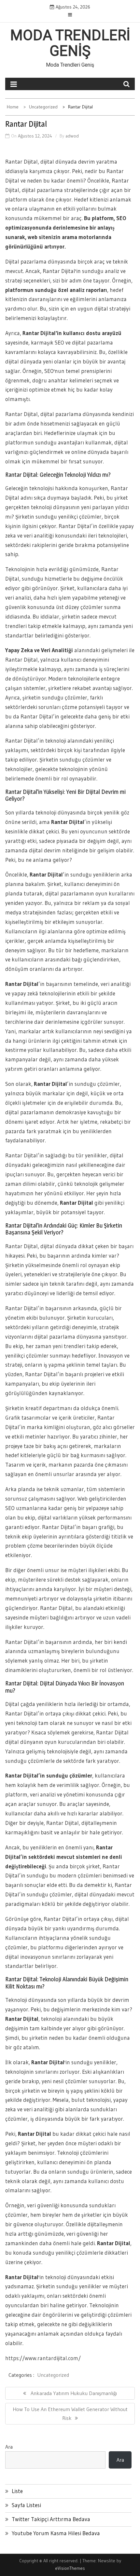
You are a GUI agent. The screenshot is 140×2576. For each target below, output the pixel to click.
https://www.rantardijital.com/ (43, 2358)
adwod (72, 136)
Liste (17, 2491)
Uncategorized (53, 2375)
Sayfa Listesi (26, 2505)
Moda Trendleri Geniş (70, 43)
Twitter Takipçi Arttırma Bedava (51, 2519)
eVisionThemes (70, 2568)
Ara (9, 2447)
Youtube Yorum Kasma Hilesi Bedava (56, 2533)
